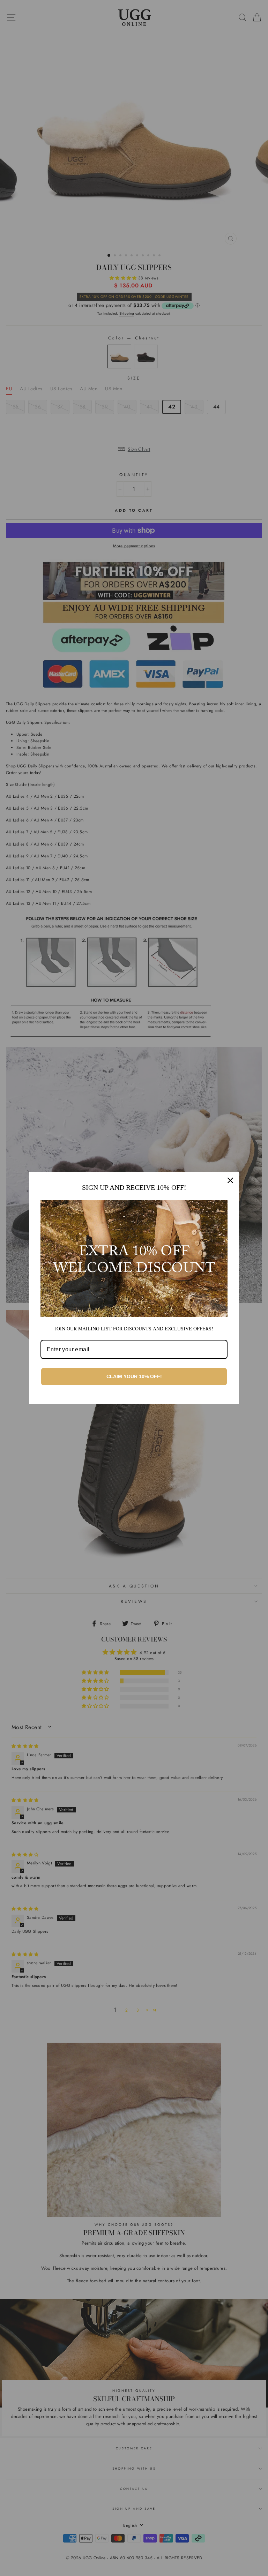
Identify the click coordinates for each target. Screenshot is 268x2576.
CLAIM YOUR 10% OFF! (134, 1376)
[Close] (230, 1180)
